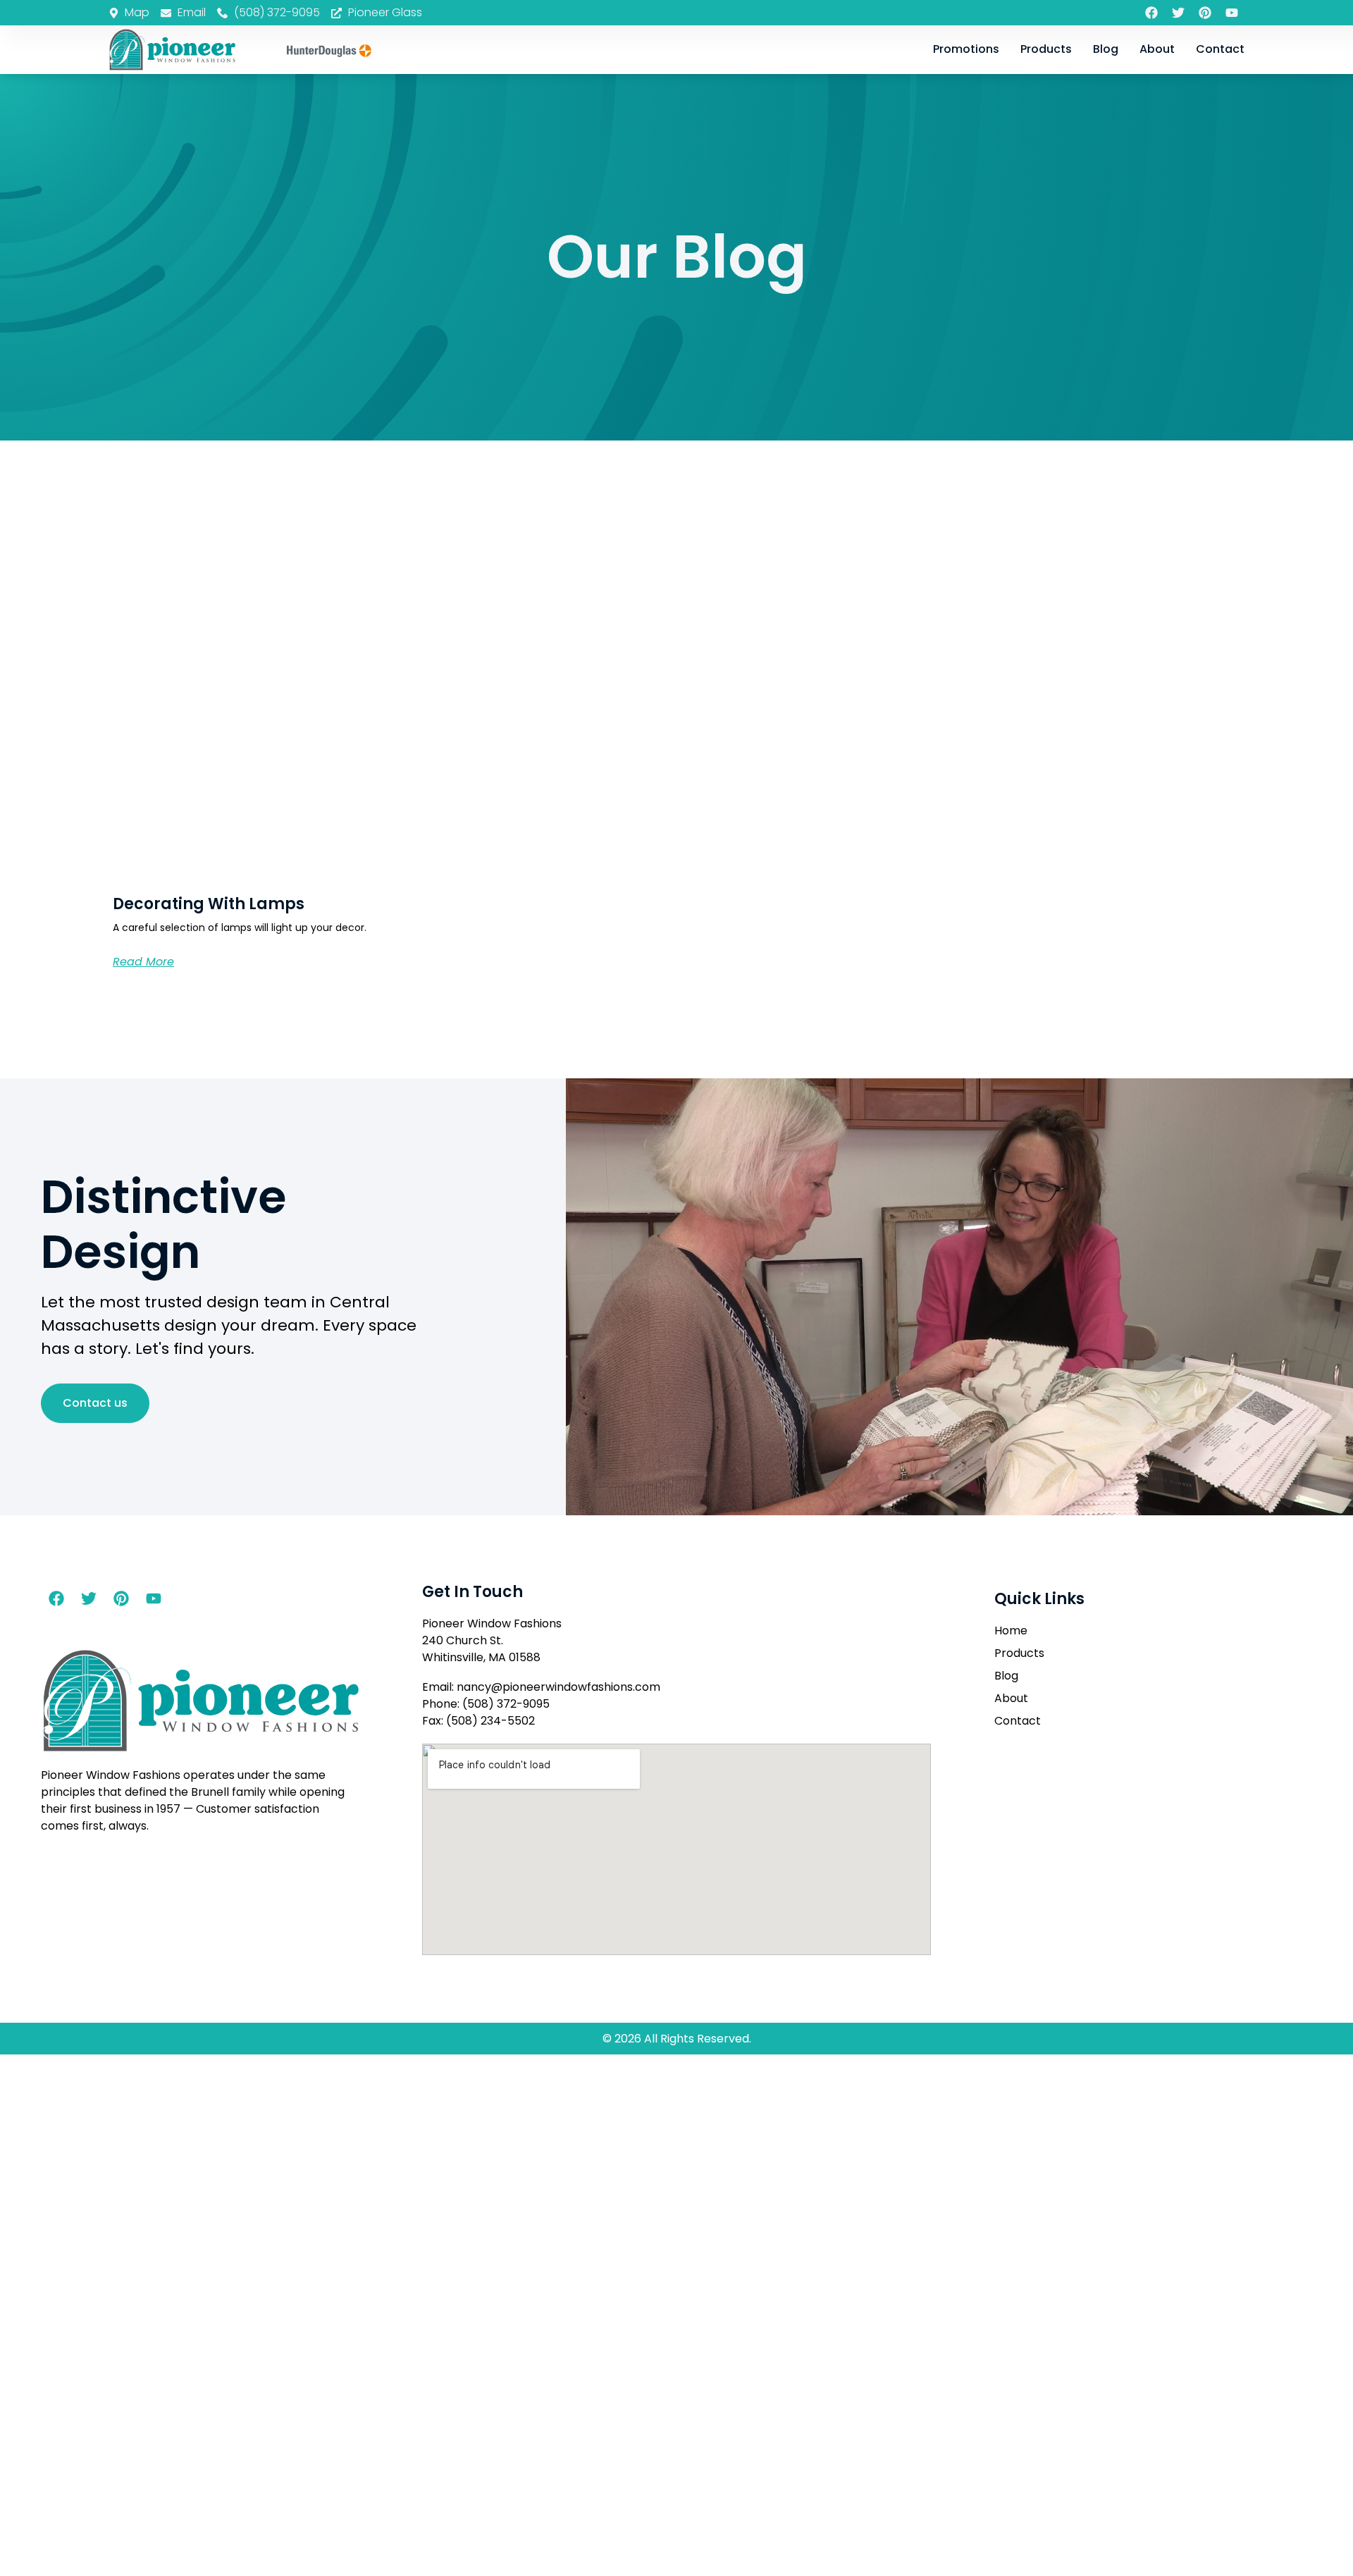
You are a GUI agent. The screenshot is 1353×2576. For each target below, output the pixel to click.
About (1157, 49)
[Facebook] (1151, 13)
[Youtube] (1232, 13)
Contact (1220, 49)
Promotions (966, 49)
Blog (1106, 49)
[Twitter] (1178, 13)
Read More (143, 962)
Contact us (95, 1403)
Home (1011, 1631)
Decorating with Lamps (209, 904)
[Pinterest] (1205, 13)
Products (1046, 49)
